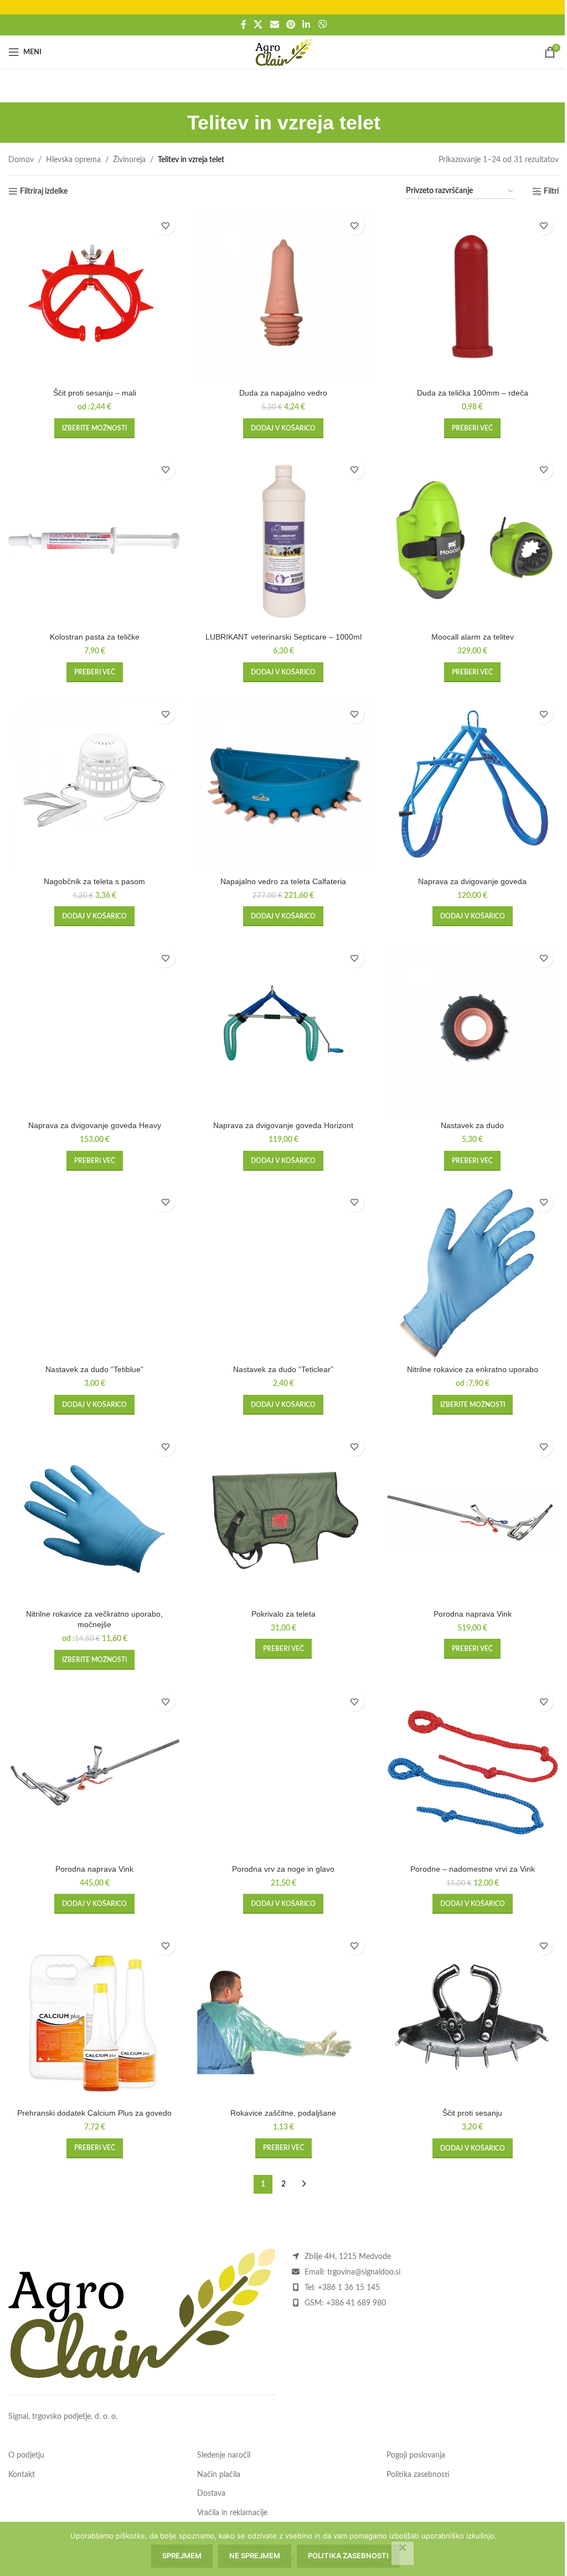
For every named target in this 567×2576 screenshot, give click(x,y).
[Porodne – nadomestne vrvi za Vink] (473, 1772)
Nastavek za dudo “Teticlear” (283, 1369)
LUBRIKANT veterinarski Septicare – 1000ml (283, 637)
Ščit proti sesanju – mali (95, 393)
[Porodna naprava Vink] (473, 1517)
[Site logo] (284, 52)
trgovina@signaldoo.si (364, 2272)
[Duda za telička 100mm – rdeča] (473, 296)
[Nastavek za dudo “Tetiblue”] (94, 1273)
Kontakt (22, 2475)
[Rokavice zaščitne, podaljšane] (283, 2016)
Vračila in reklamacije (232, 2513)
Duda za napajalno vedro (283, 393)
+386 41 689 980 (356, 2303)
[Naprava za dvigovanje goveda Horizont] (283, 1029)
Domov (21, 160)
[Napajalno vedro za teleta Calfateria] (283, 785)
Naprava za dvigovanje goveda (472, 881)
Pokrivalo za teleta (283, 1614)
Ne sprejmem (255, 2556)
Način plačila (219, 2475)
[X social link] (258, 25)
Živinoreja (129, 160)
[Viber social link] (322, 25)
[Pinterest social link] (290, 25)
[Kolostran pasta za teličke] (94, 541)
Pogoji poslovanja (416, 2455)
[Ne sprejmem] (403, 2553)
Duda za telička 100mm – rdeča (473, 393)
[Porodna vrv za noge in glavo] (283, 1772)
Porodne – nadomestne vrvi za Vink (473, 1869)
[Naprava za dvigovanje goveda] (473, 785)
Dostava (211, 2494)
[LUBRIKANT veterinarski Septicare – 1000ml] (283, 541)
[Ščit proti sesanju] (473, 2016)
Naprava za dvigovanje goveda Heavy (95, 1125)
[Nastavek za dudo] (473, 1029)
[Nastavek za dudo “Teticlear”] (283, 1273)
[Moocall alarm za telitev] (473, 541)
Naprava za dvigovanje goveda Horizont (283, 1125)
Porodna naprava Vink (473, 1614)
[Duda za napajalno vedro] (283, 296)
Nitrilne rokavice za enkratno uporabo (473, 1369)
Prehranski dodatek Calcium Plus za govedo (94, 2113)
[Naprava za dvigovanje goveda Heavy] (94, 1029)
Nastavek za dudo (472, 1125)
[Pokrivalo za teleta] (283, 1517)
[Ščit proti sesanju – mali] (94, 296)
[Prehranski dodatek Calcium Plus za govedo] (94, 2016)
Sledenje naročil (224, 2455)
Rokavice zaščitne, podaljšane (283, 2113)
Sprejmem (182, 2556)
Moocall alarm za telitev (473, 637)
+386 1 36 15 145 (349, 2288)
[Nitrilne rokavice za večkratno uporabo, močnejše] (94, 1517)
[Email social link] (274, 25)
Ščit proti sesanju (472, 2113)
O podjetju (26, 2455)
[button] (283, 428)
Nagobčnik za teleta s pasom (94, 881)
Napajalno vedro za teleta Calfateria (283, 881)
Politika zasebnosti (418, 2475)
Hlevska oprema (73, 160)
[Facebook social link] (244, 25)
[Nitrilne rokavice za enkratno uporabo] (473, 1273)
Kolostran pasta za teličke (95, 637)
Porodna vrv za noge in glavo (283, 1869)
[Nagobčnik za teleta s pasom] (94, 785)
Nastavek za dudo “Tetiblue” (94, 1369)
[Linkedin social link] (306, 25)
